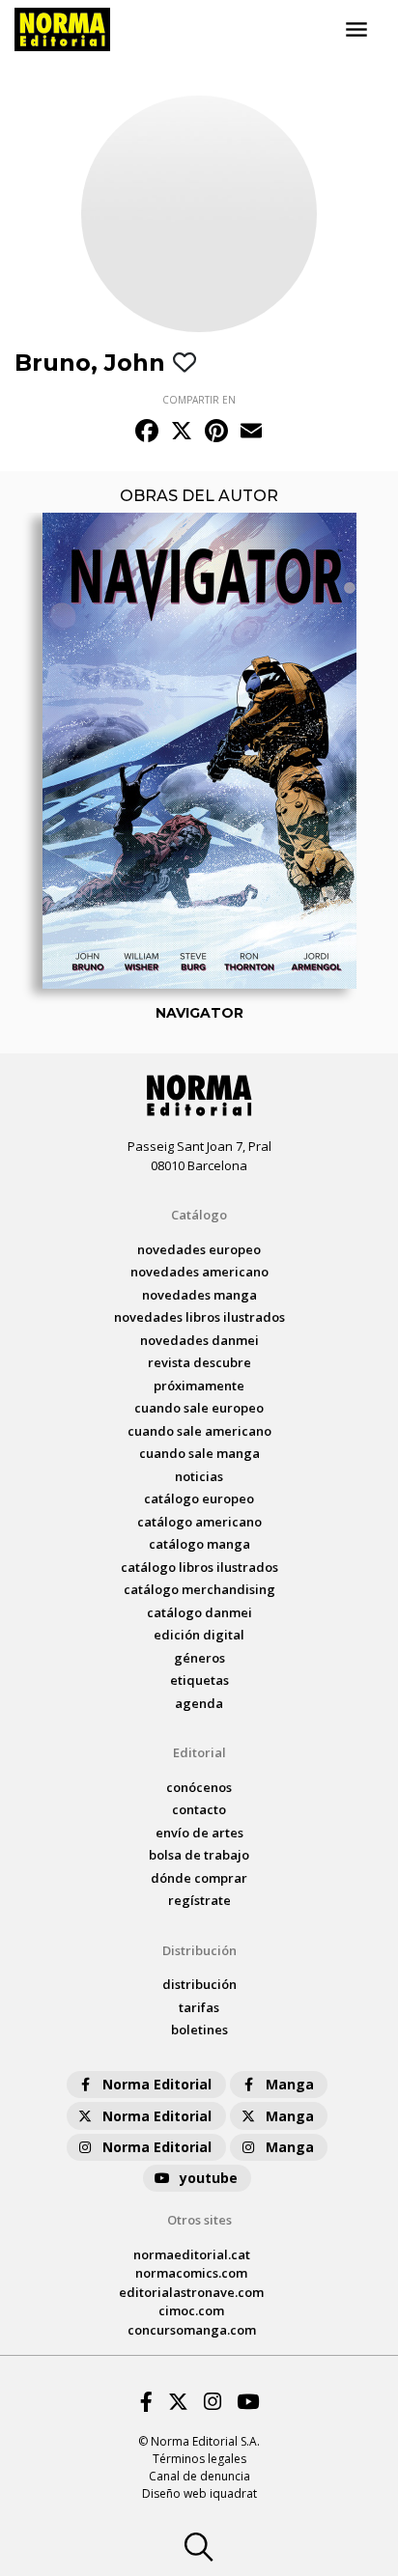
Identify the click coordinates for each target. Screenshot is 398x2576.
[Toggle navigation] (356, 30)
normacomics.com (191, 2273)
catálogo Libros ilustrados (199, 1567)
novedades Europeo (199, 1249)
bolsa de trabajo (199, 1855)
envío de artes (199, 1833)
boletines (199, 2030)
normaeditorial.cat (192, 2254)
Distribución (199, 1950)
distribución (199, 1984)
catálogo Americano (199, 1522)
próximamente (199, 1386)
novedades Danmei (199, 1340)
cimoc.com (191, 2310)
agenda (199, 1703)
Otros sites (199, 2220)
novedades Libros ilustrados (199, 1317)
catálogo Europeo (199, 1498)
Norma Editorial (157, 2084)
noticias (199, 1476)
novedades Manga (199, 1295)
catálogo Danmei (199, 1612)
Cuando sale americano (199, 1431)
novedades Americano (199, 1272)
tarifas (199, 2007)
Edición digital (199, 1635)
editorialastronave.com (191, 2292)
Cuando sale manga (199, 1453)
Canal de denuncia (199, 2476)
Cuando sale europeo (199, 1408)
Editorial (199, 1752)
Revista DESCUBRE (199, 1362)
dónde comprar (199, 1878)
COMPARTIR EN (199, 400)
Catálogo (199, 1215)
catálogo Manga (199, 1544)
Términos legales (199, 2459)
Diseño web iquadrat (199, 2493)
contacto (199, 1809)
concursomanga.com (192, 2330)
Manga (290, 2084)
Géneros (199, 1658)
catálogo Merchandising (199, 1589)
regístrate (199, 1900)
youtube (209, 2178)
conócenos (199, 1787)
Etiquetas (199, 1680)
